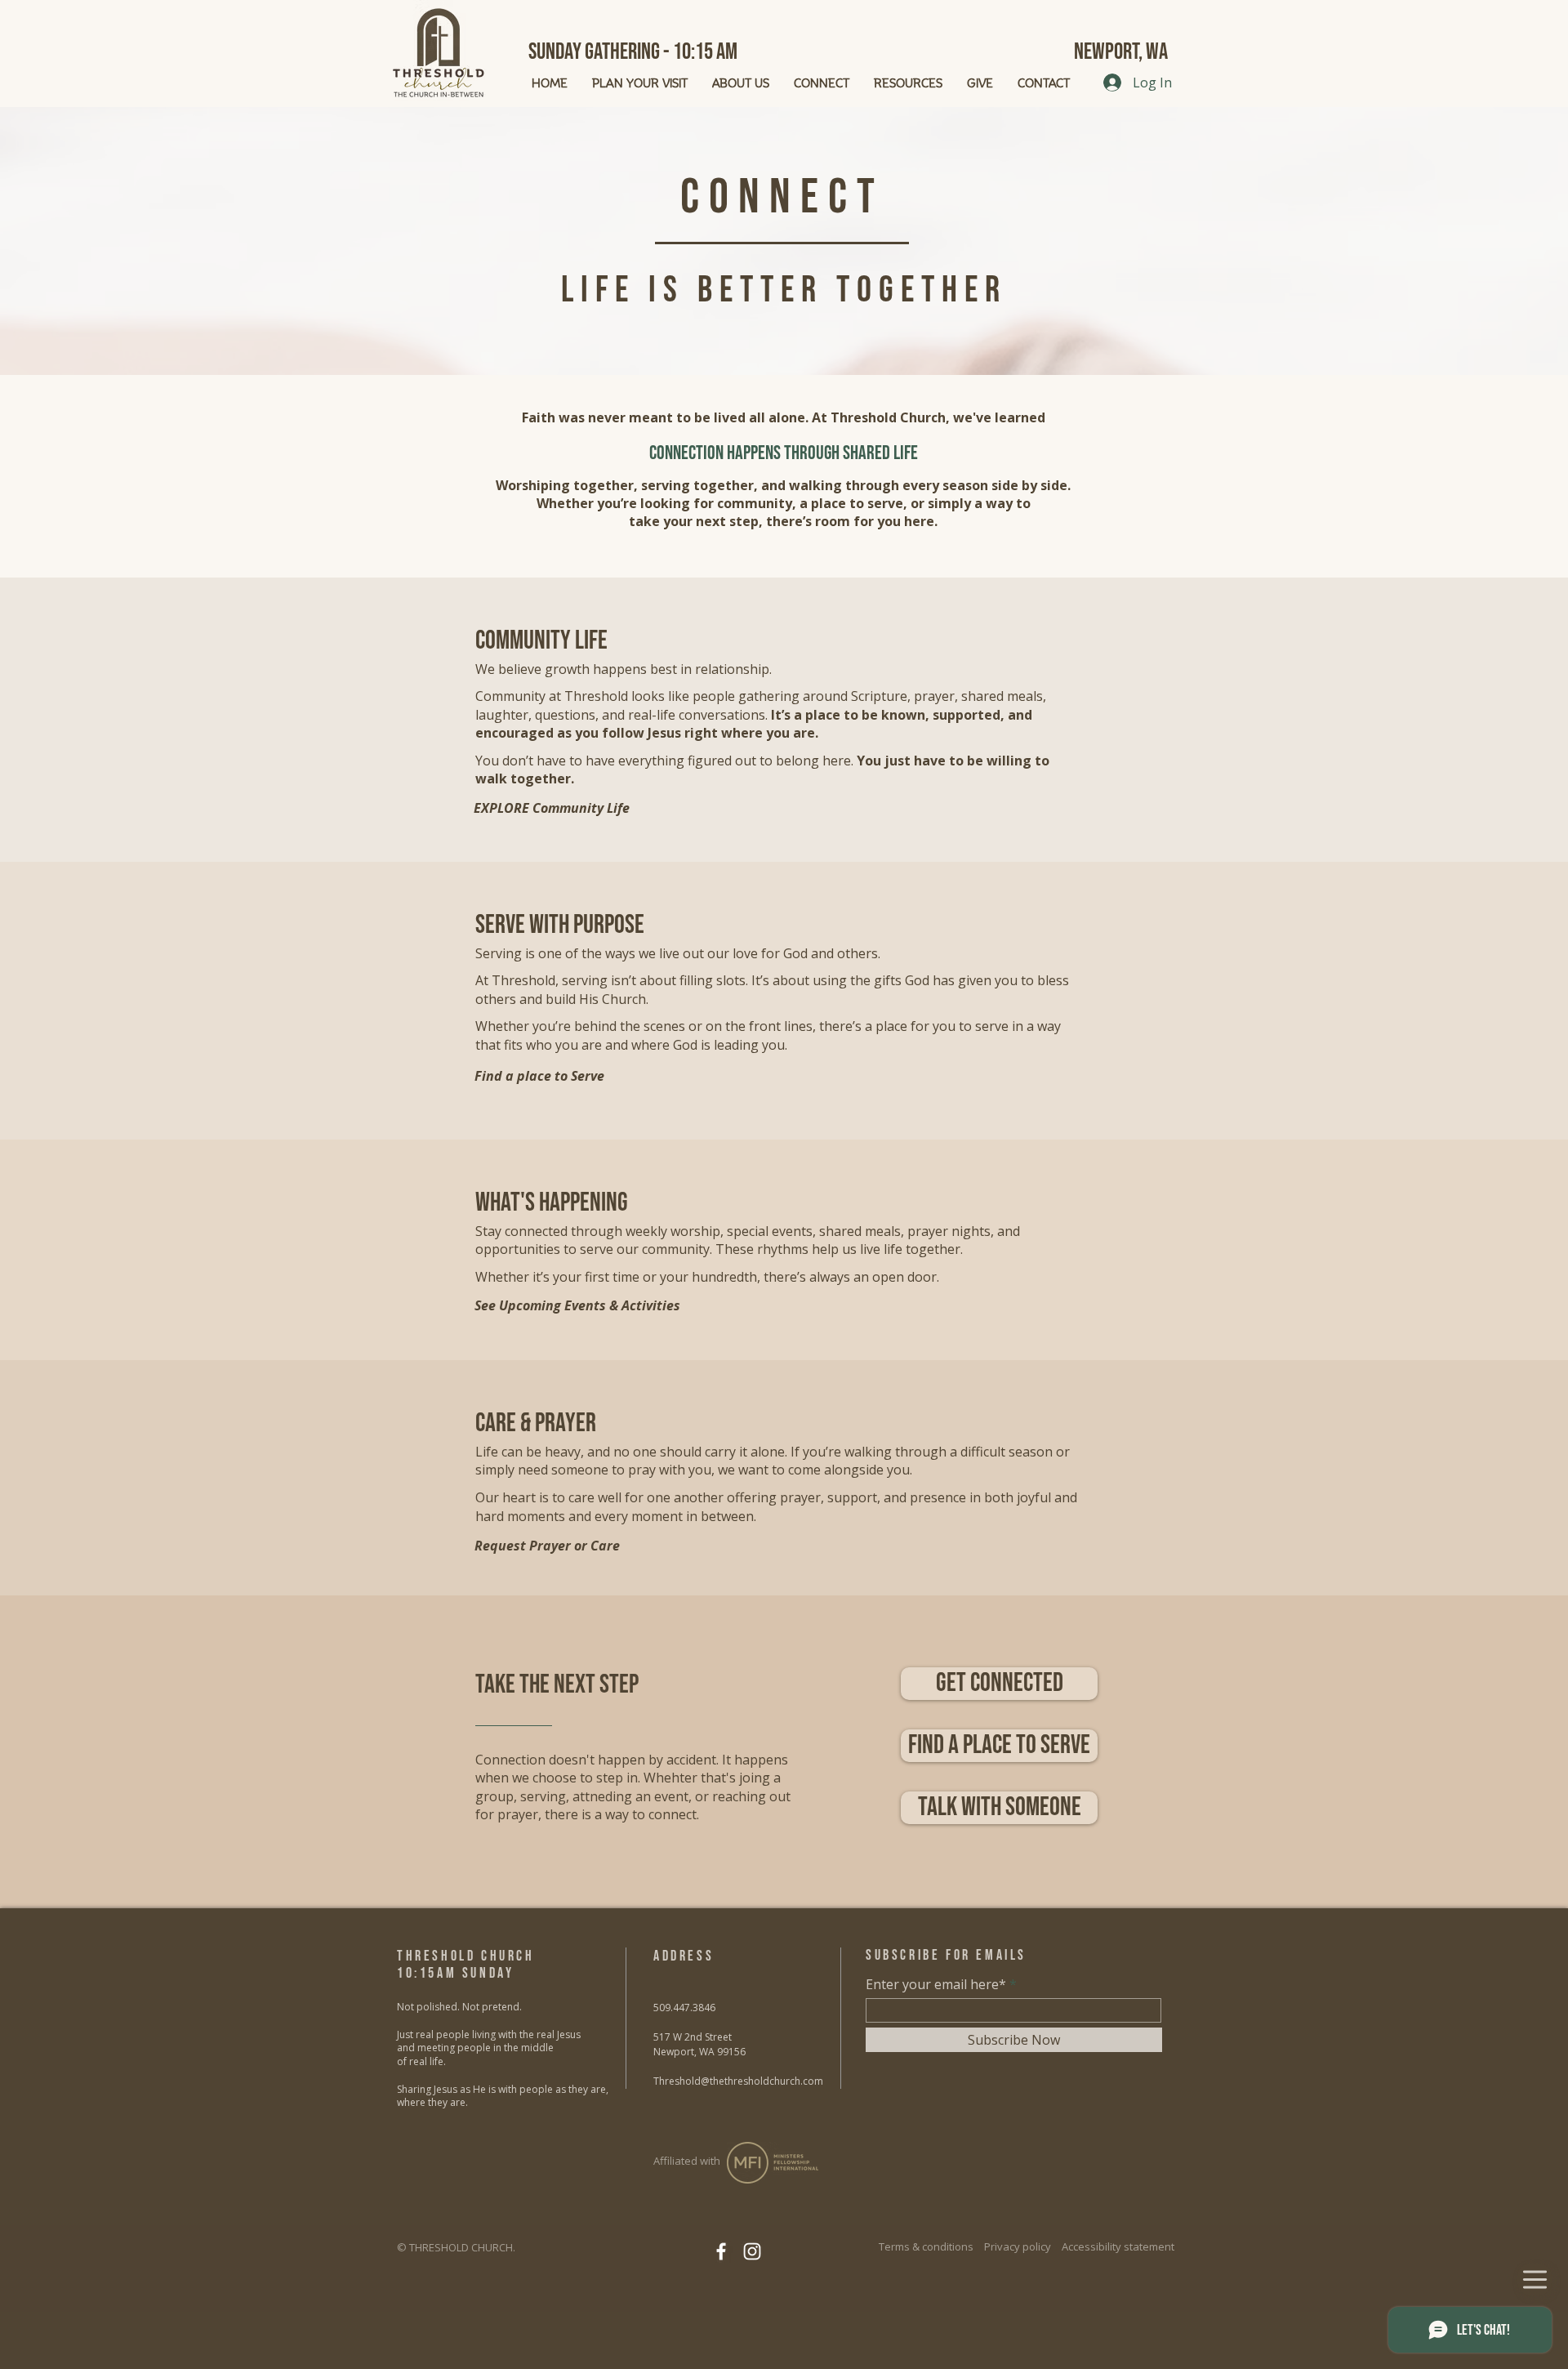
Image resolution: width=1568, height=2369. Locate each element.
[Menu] (1535, 2280)
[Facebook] (721, 2251)
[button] (999, 1808)
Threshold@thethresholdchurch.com (738, 2081)
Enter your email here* (936, 1984)
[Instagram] (752, 2251)
